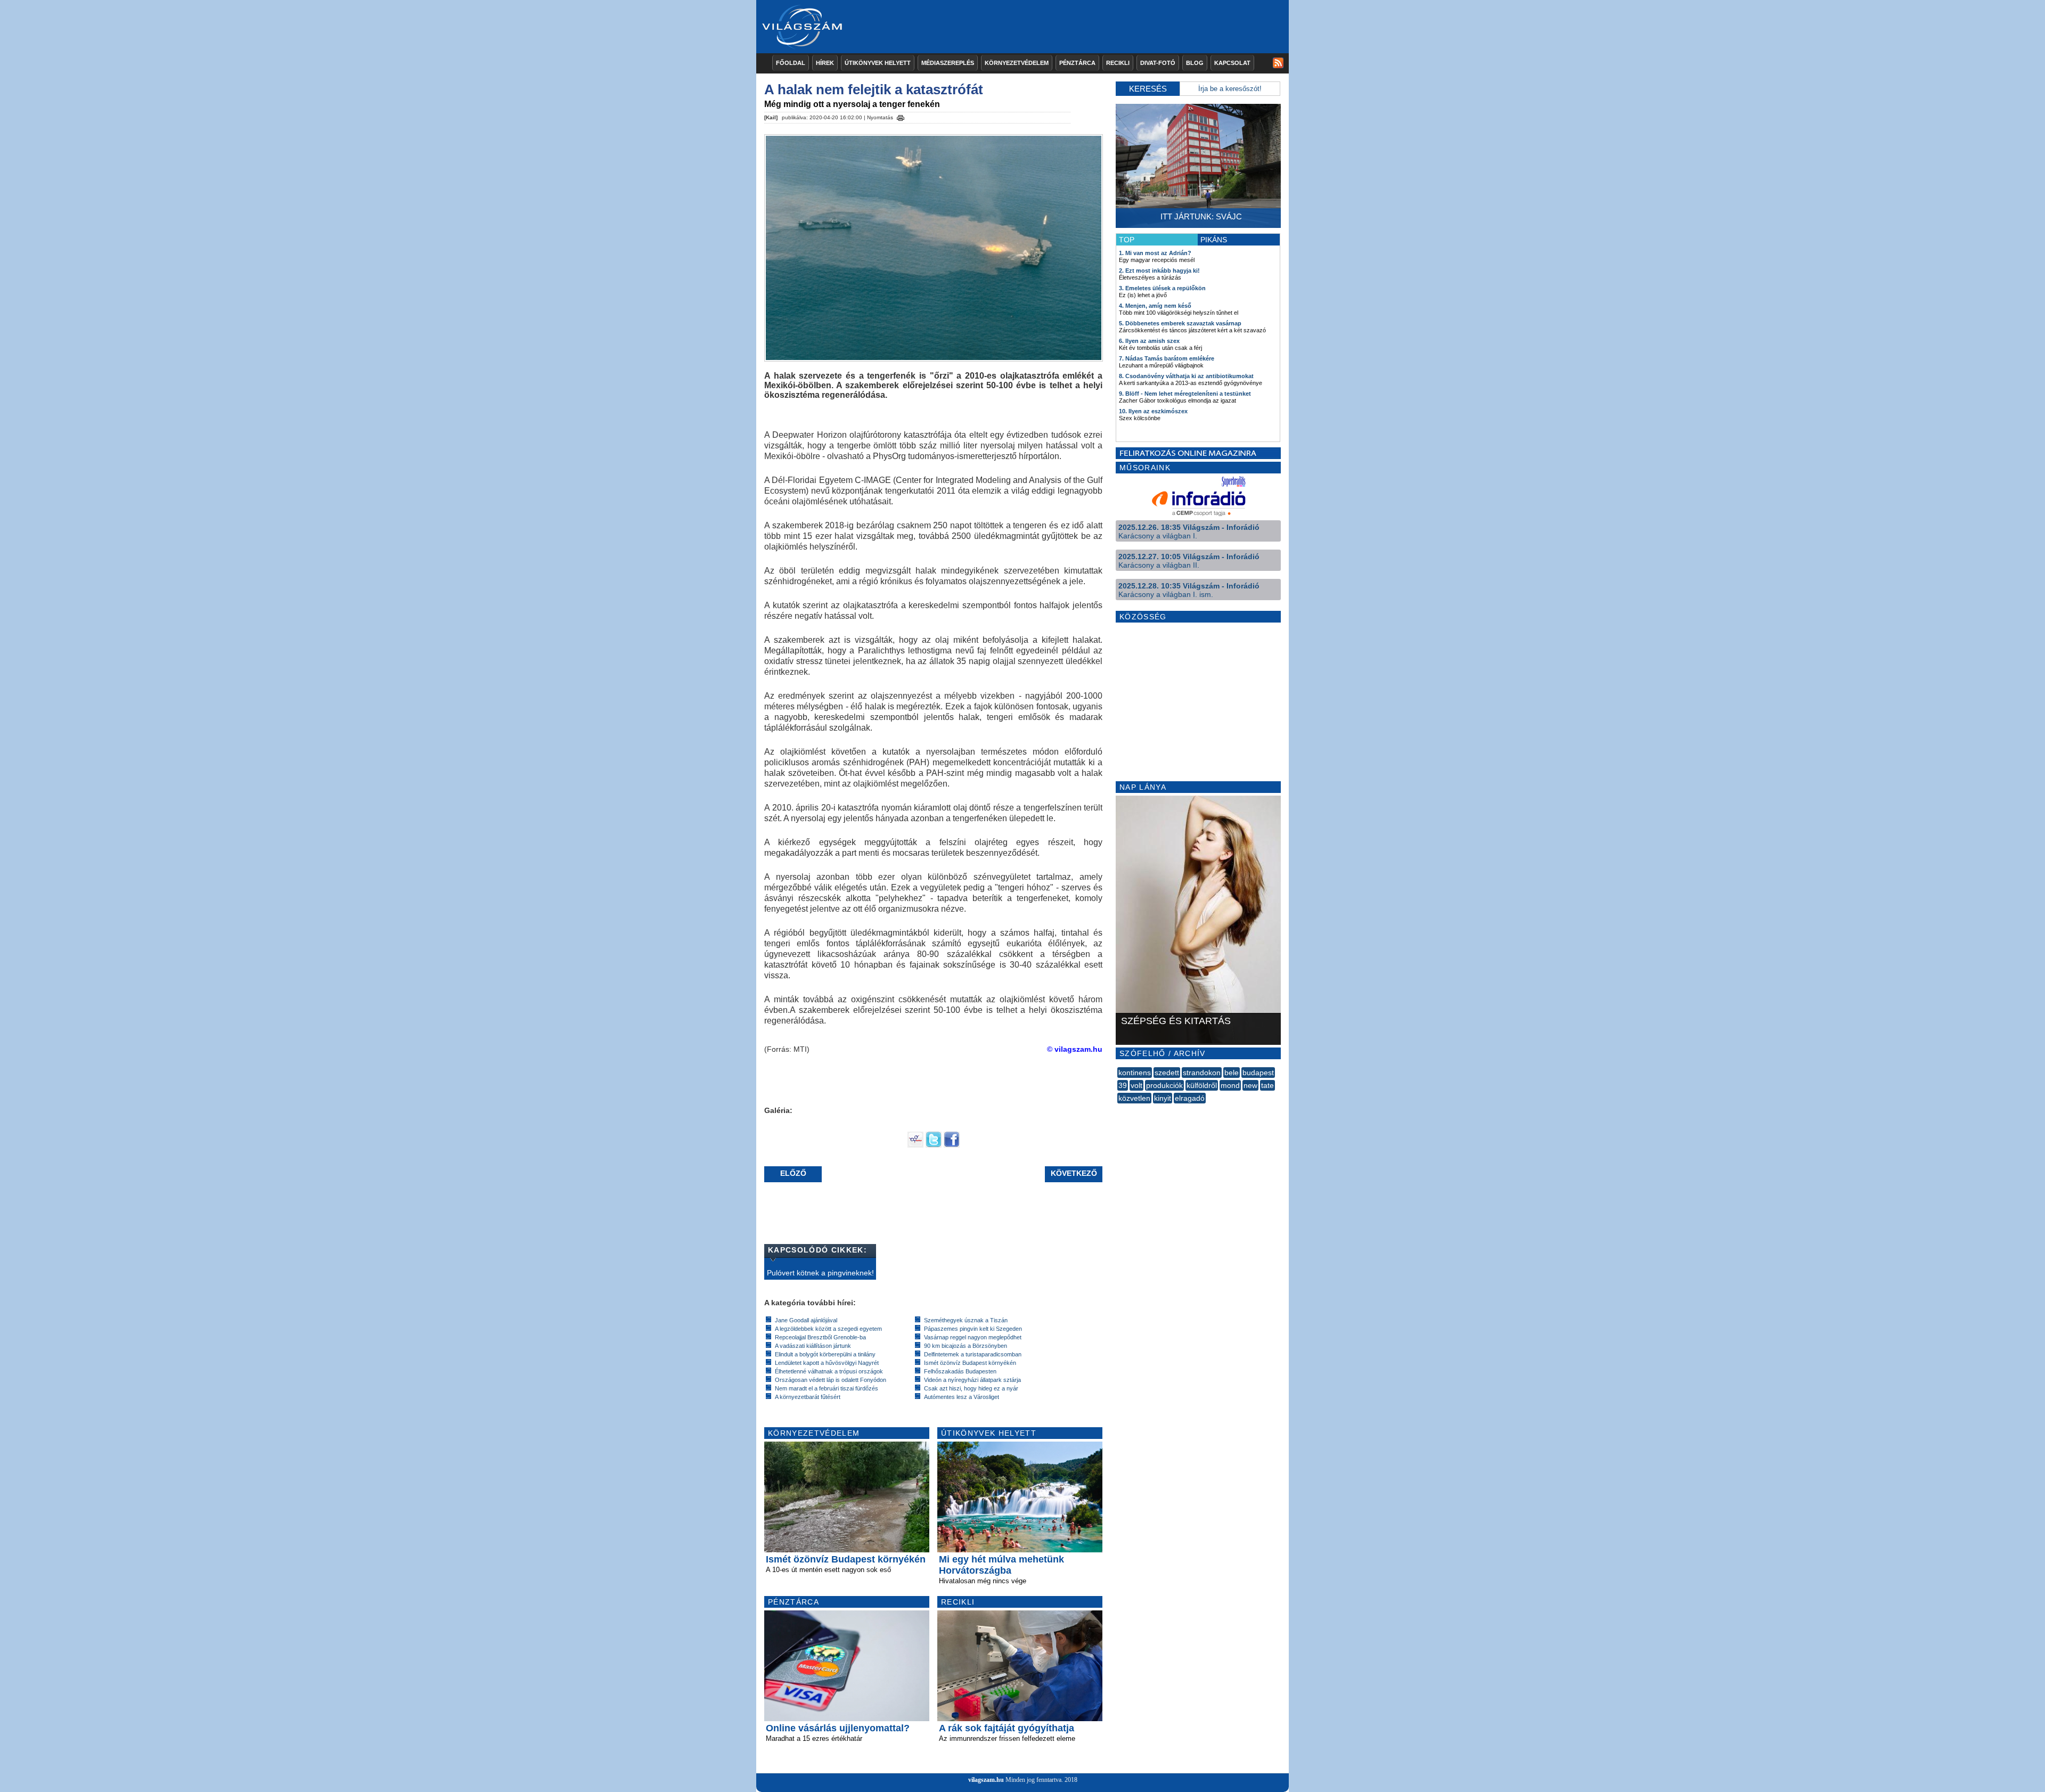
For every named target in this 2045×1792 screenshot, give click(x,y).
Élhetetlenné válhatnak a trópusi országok (829, 1371)
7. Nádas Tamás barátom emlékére (1167, 358)
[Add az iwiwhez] (915, 1145)
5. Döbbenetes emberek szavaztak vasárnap (1180, 323)
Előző (793, 1173)
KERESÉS (1148, 89)
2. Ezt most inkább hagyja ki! (1159, 271)
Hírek (825, 63)
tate (1267, 1085)
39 (1123, 1085)
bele (1232, 1073)
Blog (1195, 63)
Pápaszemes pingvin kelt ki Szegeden (973, 1329)
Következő (1074, 1173)
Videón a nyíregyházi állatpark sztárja (972, 1380)
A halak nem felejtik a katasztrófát (874, 89)
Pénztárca (1077, 63)
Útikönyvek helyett (878, 63)
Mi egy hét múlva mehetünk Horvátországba (1001, 1565)
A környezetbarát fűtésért (808, 1397)
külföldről (1202, 1085)
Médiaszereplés (948, 63)
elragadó (1190, 1098)
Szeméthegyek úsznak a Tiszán (966, 1320)
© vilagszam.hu (1075, 1049)
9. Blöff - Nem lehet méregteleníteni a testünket (1185, 394)
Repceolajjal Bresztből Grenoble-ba (820, 1337)
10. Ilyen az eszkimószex (1153, 411)
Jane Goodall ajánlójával (806, 1320)
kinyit (1163, 1098)
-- (1118, 1110)
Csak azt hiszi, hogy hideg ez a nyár (971, 1388)
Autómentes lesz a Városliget (962, 1397)
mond (1230, 1085)
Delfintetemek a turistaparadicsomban (973, 1354)
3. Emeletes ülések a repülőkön (1162, 288)
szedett (1167, 1073)
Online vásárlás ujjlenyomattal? (838, 1728)
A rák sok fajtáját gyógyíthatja (1007, 1728)
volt (1136, 1085)
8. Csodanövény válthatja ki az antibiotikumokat (1186, 376)
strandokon (1202, 1073)
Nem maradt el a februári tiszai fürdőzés (827, 1388)
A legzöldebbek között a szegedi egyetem (828, 1329)
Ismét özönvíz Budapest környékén (970, 1363)
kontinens (1135, 1073)
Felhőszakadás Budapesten (960, 1371)
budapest (1258, 1073)
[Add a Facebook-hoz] (952, 1145)
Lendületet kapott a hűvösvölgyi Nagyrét (827, 1363)
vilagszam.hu (986, 1780)
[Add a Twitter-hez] (934, 1145)
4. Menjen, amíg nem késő (1155, 306)
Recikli (1118, 63)
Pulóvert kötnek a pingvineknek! (820, 1273)
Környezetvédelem (1017, 63)
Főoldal (791, 63)
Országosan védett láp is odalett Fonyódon (831, 1380)
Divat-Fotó (1158, 63)
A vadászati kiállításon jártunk (813, 1346)
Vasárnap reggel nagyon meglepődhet (973, 1337)
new (1250, 1085)
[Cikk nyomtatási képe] (901, 116)
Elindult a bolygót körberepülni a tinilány (825, 1354)
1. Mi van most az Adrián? (1155, 253)
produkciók (1164, 1085)
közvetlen (1134, 1098)
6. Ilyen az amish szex (1149, 341)
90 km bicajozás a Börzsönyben (966, 1346)
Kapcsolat (1232, 63)
